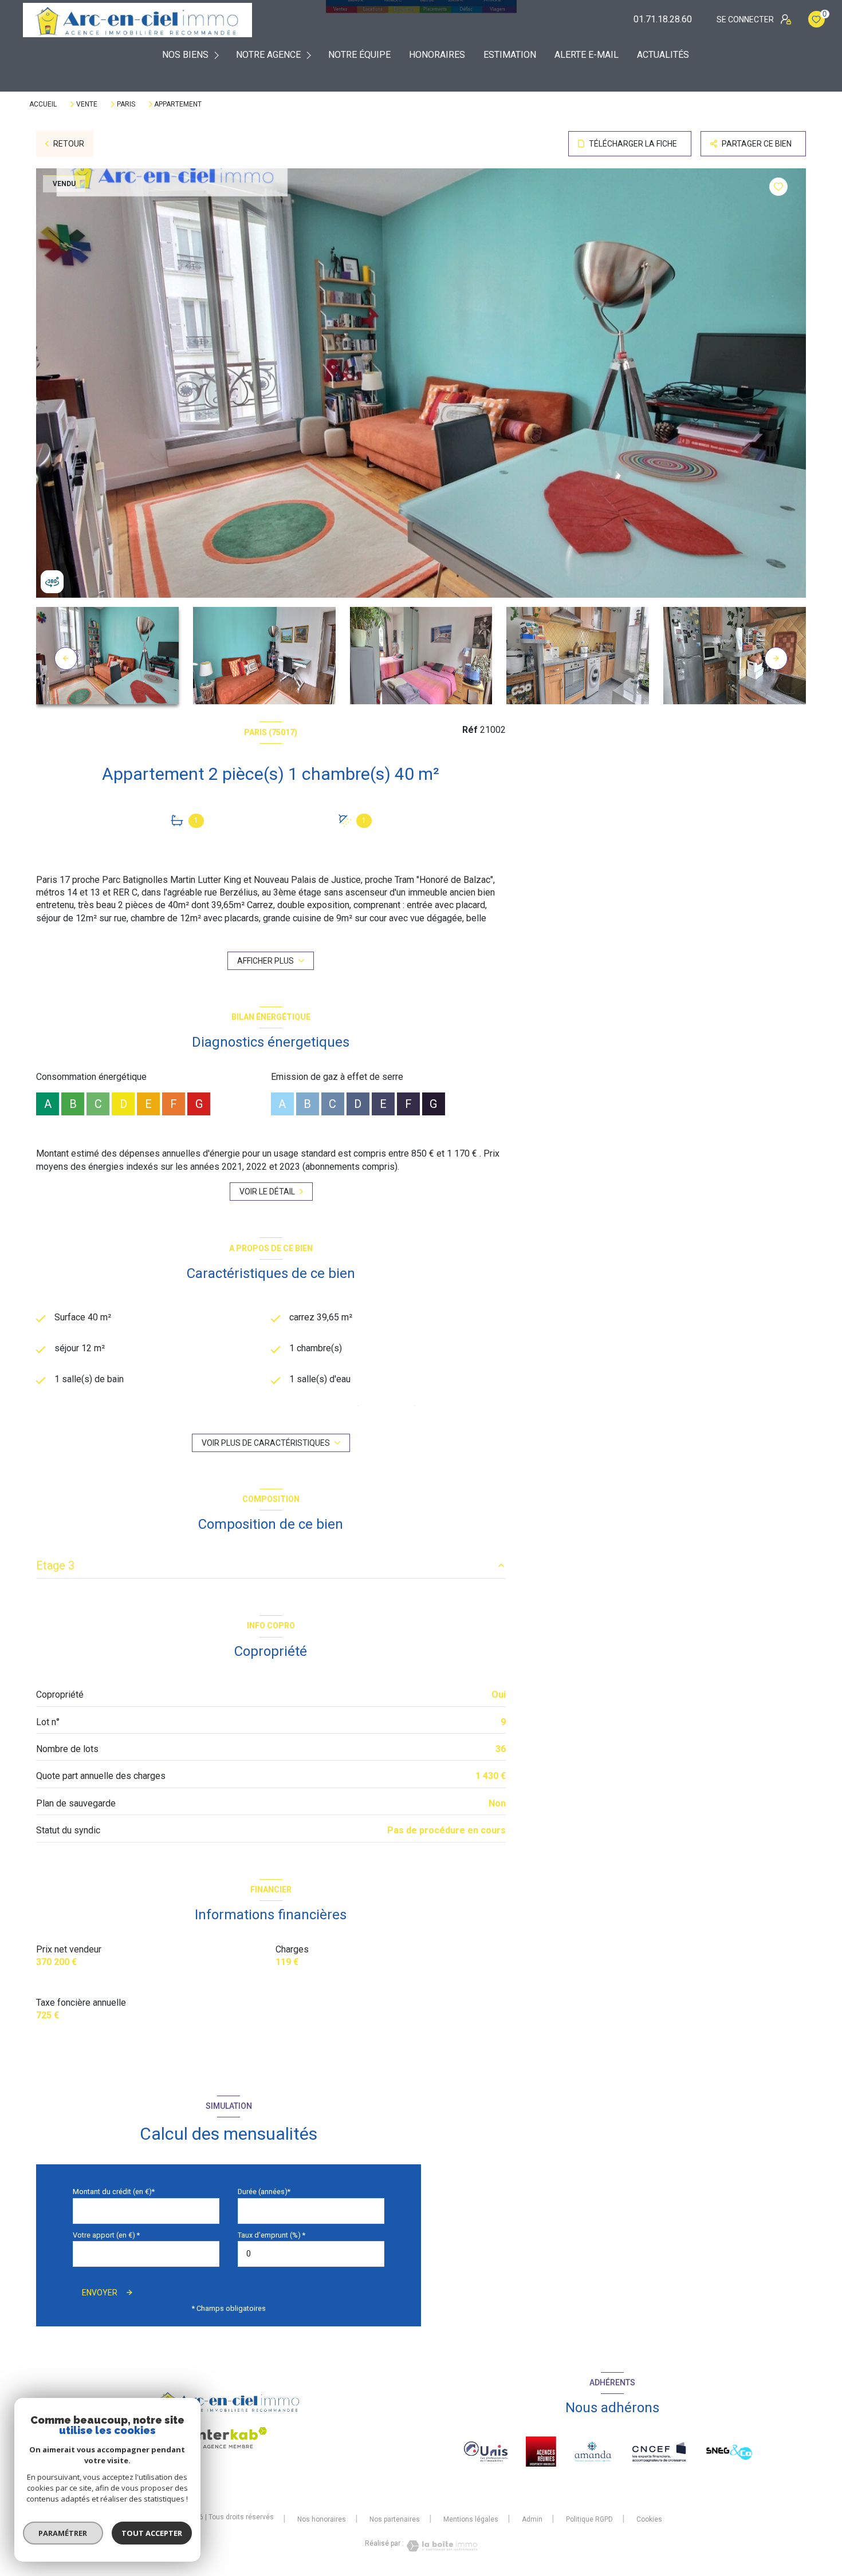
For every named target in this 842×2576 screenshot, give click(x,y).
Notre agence (268, 55)
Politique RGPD (589, 2519)
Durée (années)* (264, 2192)
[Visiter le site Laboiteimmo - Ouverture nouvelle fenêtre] (440, 2546)
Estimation (510, 55)
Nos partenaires (395, 2519)
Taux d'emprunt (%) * (272, 2235)
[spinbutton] (311, 2254)
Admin (532, 2519)
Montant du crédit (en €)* (114, 2192)
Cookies (649, 2520)
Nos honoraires (322, 2519)
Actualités (663, 55)
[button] (776, 658)
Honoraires (437, 55)
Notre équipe (359, 55)
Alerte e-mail (587, 55)
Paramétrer (63, 2533)
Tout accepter (152, 2533)
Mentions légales (471, 2519)
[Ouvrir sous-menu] (219, 55)
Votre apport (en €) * (106, 2235)
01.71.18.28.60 (663, 19)
